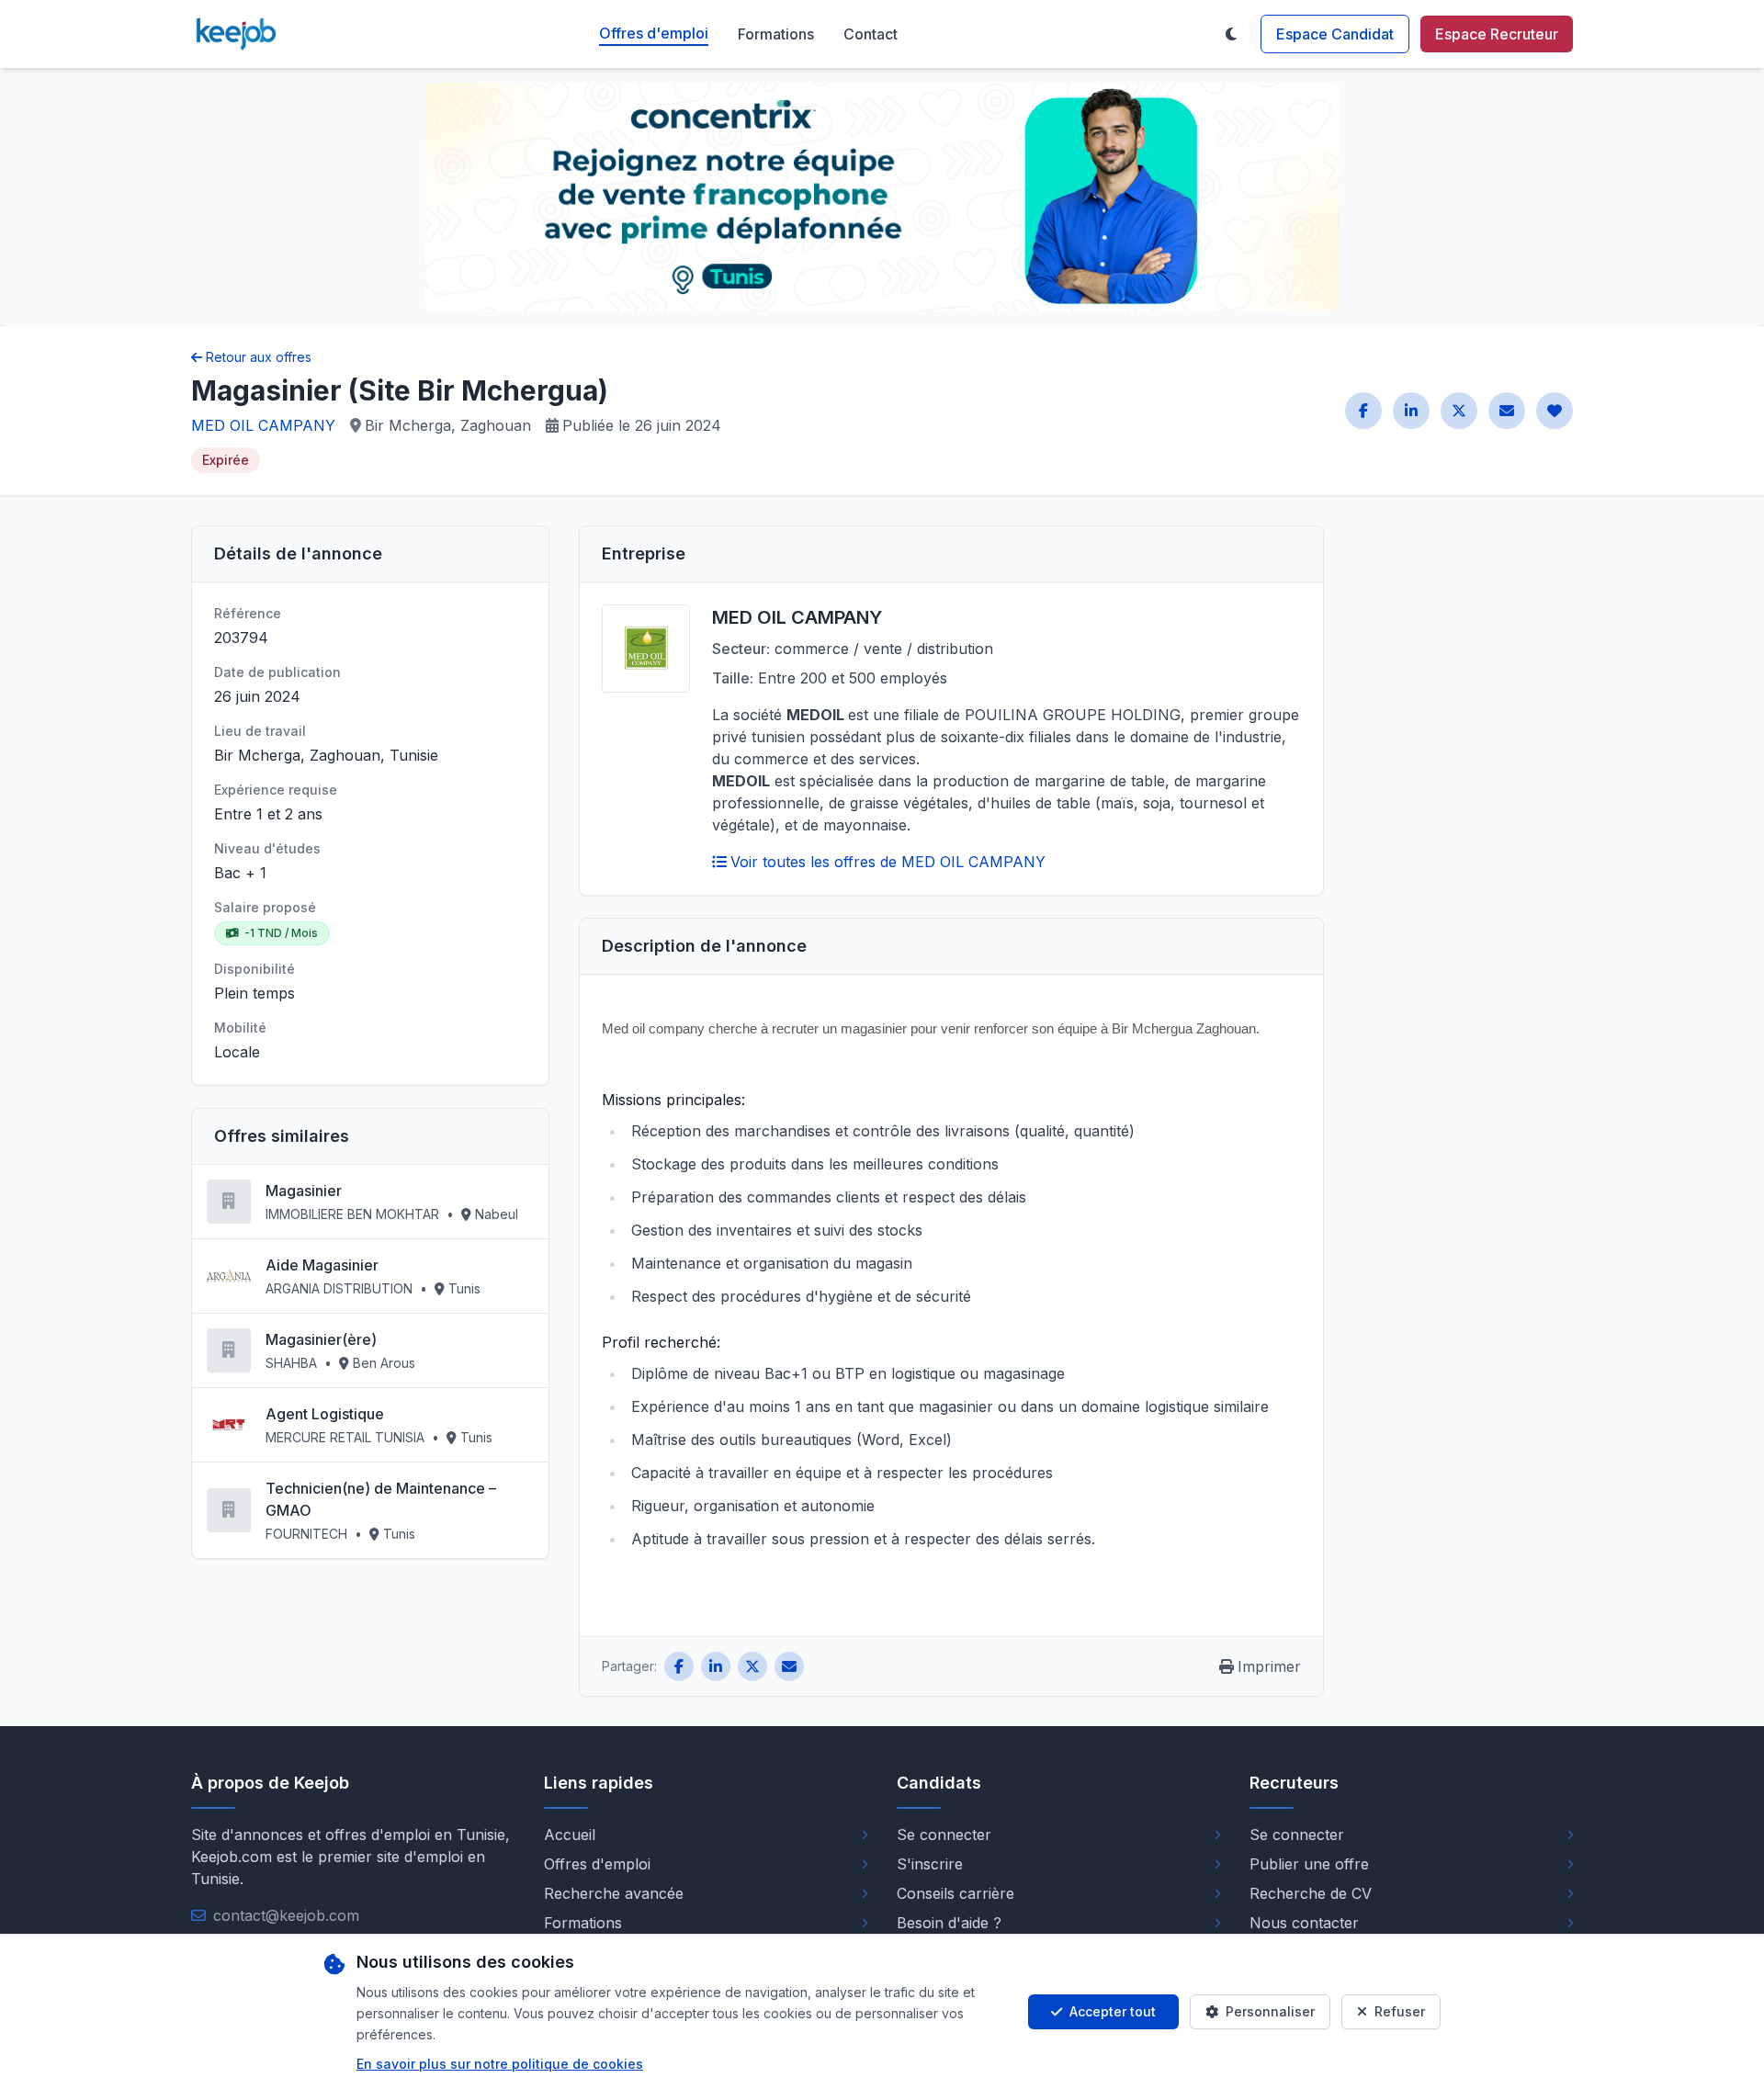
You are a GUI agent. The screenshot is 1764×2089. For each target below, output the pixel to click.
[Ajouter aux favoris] (1555, 411)
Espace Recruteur (1497, 34)
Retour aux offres (259, 357)
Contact (871, 34)
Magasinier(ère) (321, 1339)
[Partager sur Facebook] (1363, 411)
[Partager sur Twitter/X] (1459, 411)
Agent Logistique (325, 1414)
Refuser (1400, 2011)
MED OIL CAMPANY (263, 425)
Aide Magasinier (322, 1265)
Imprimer (1269, 1666)
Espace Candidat (1335, 34)
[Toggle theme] (1231, 34)
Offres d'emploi (654, 33)
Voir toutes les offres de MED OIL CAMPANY (888, 862)
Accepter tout (1113, 2011)
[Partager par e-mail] (1507, 411)
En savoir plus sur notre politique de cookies (500, 2064)
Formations (776, 34)
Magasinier (304, 1191)
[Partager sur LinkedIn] (1411, 411)
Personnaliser (1270, 2011)
